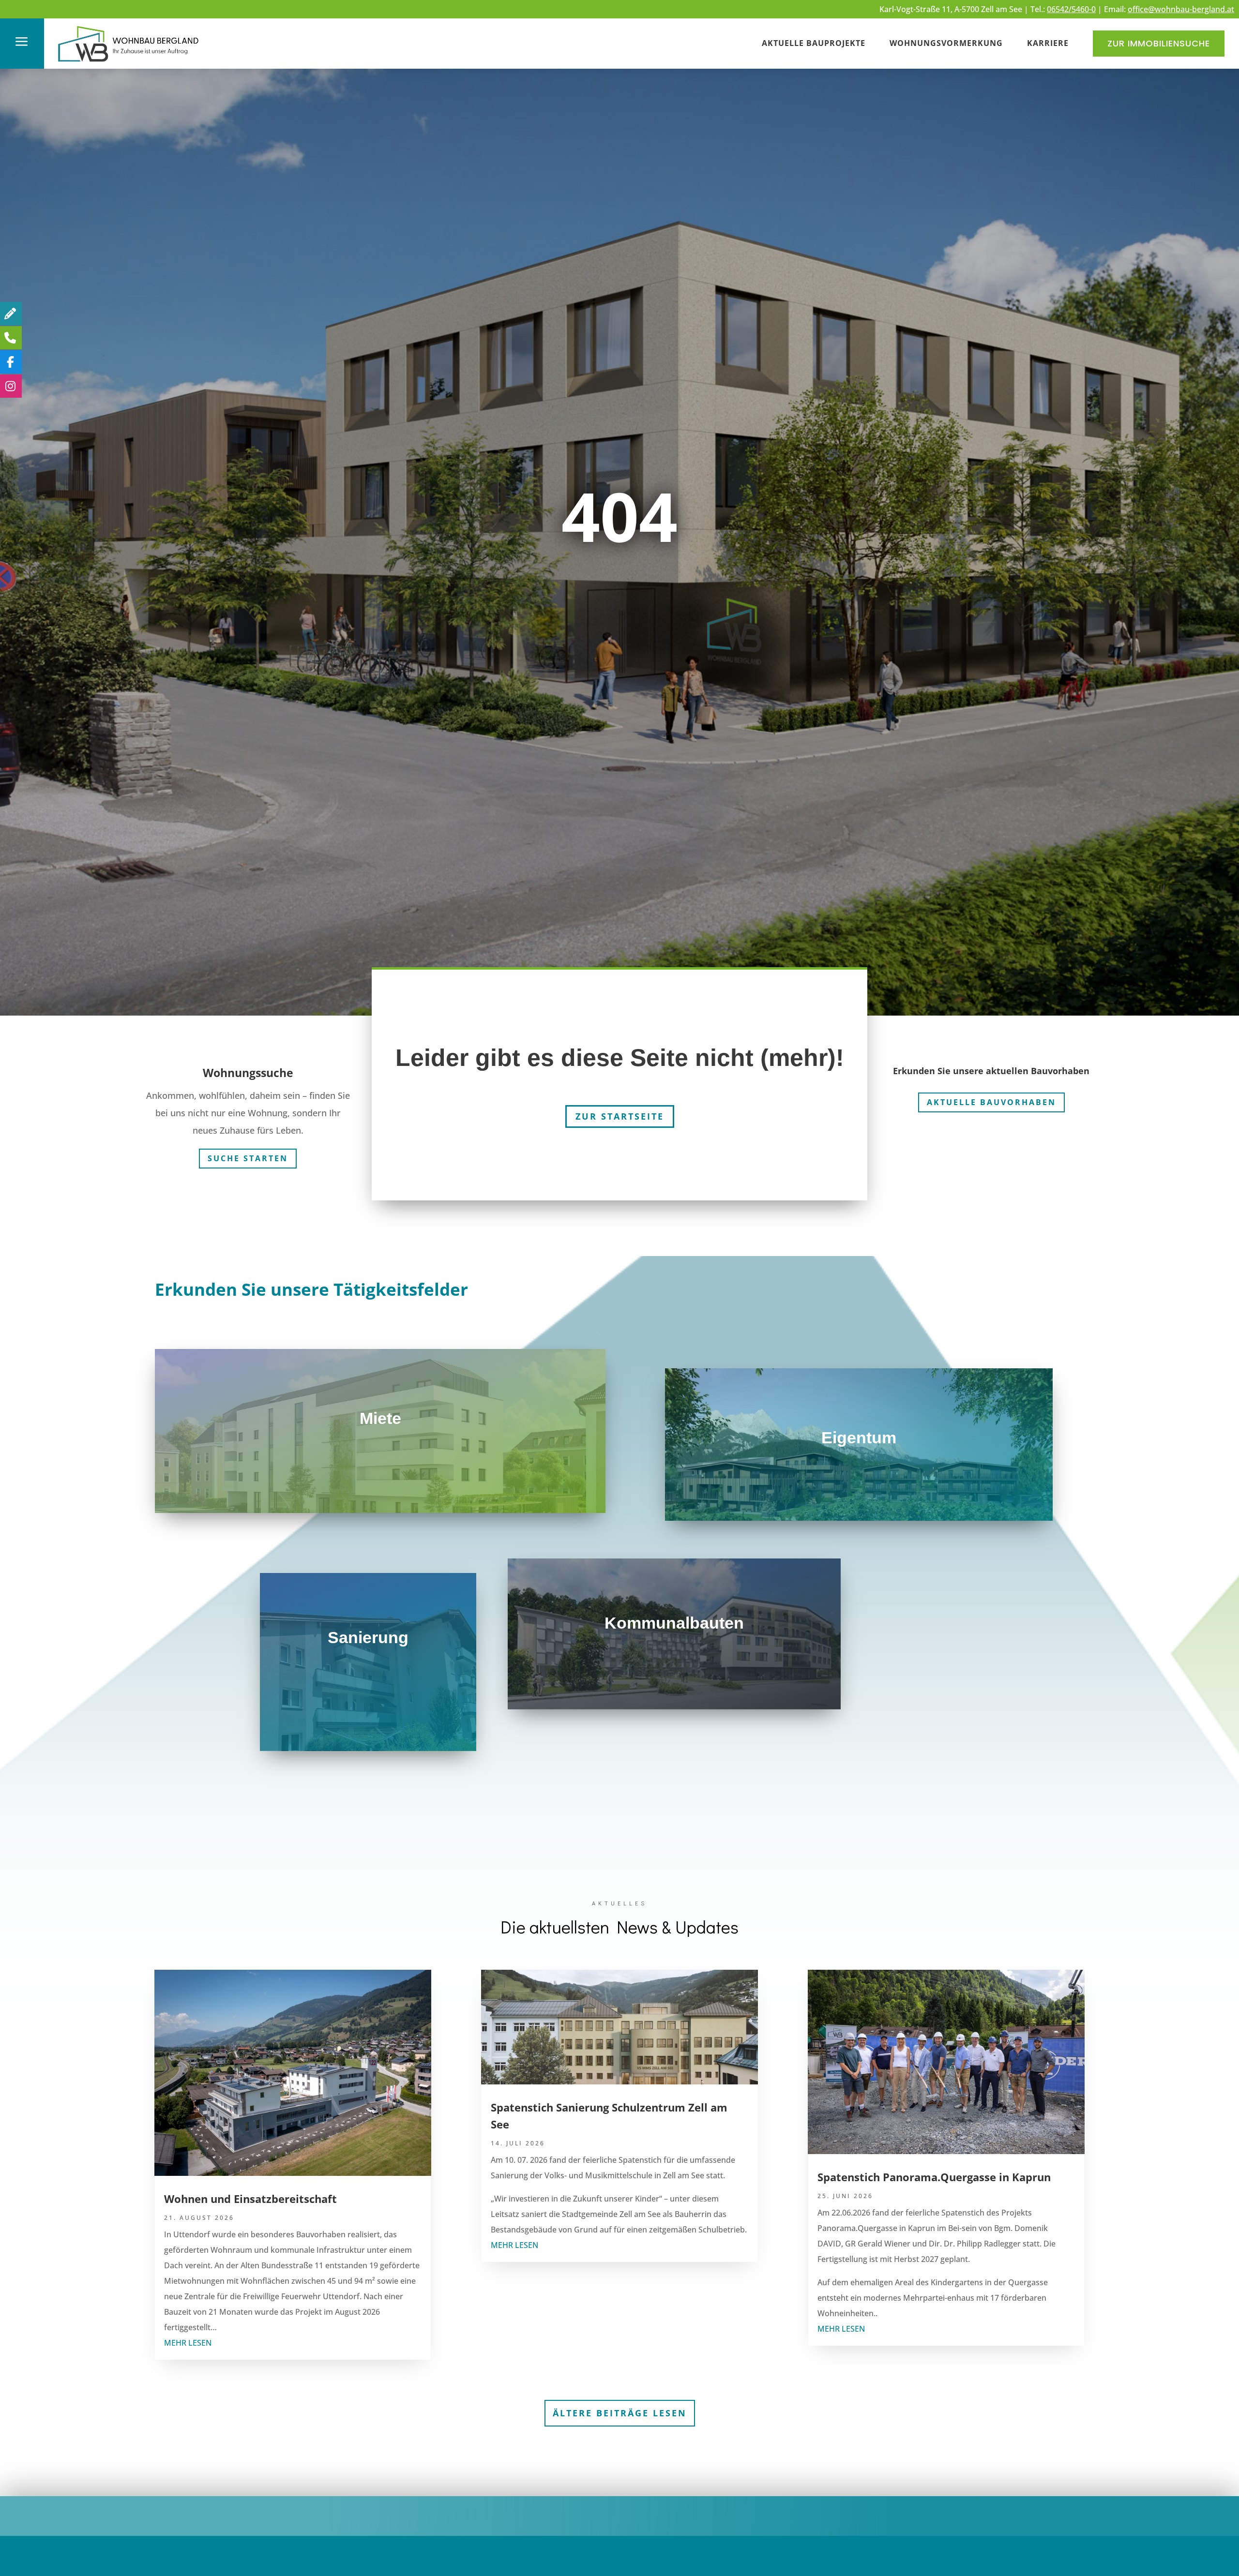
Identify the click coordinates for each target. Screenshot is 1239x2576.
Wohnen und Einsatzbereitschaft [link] (250, 2199)
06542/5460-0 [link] (1071, 9)
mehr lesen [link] (188, 2343)
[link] (129, 63)
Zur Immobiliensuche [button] (1159, 43)
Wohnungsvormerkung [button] (946, 43)
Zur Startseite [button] (620, 1116)
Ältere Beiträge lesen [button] (620, 2413)
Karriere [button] (1048, 43)
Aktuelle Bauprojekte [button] (814, 43)
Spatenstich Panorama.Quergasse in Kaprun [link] (934, 2177)
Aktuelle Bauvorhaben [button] (991, 1102)
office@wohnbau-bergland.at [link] (1181, 9)
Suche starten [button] (248, 1158)
